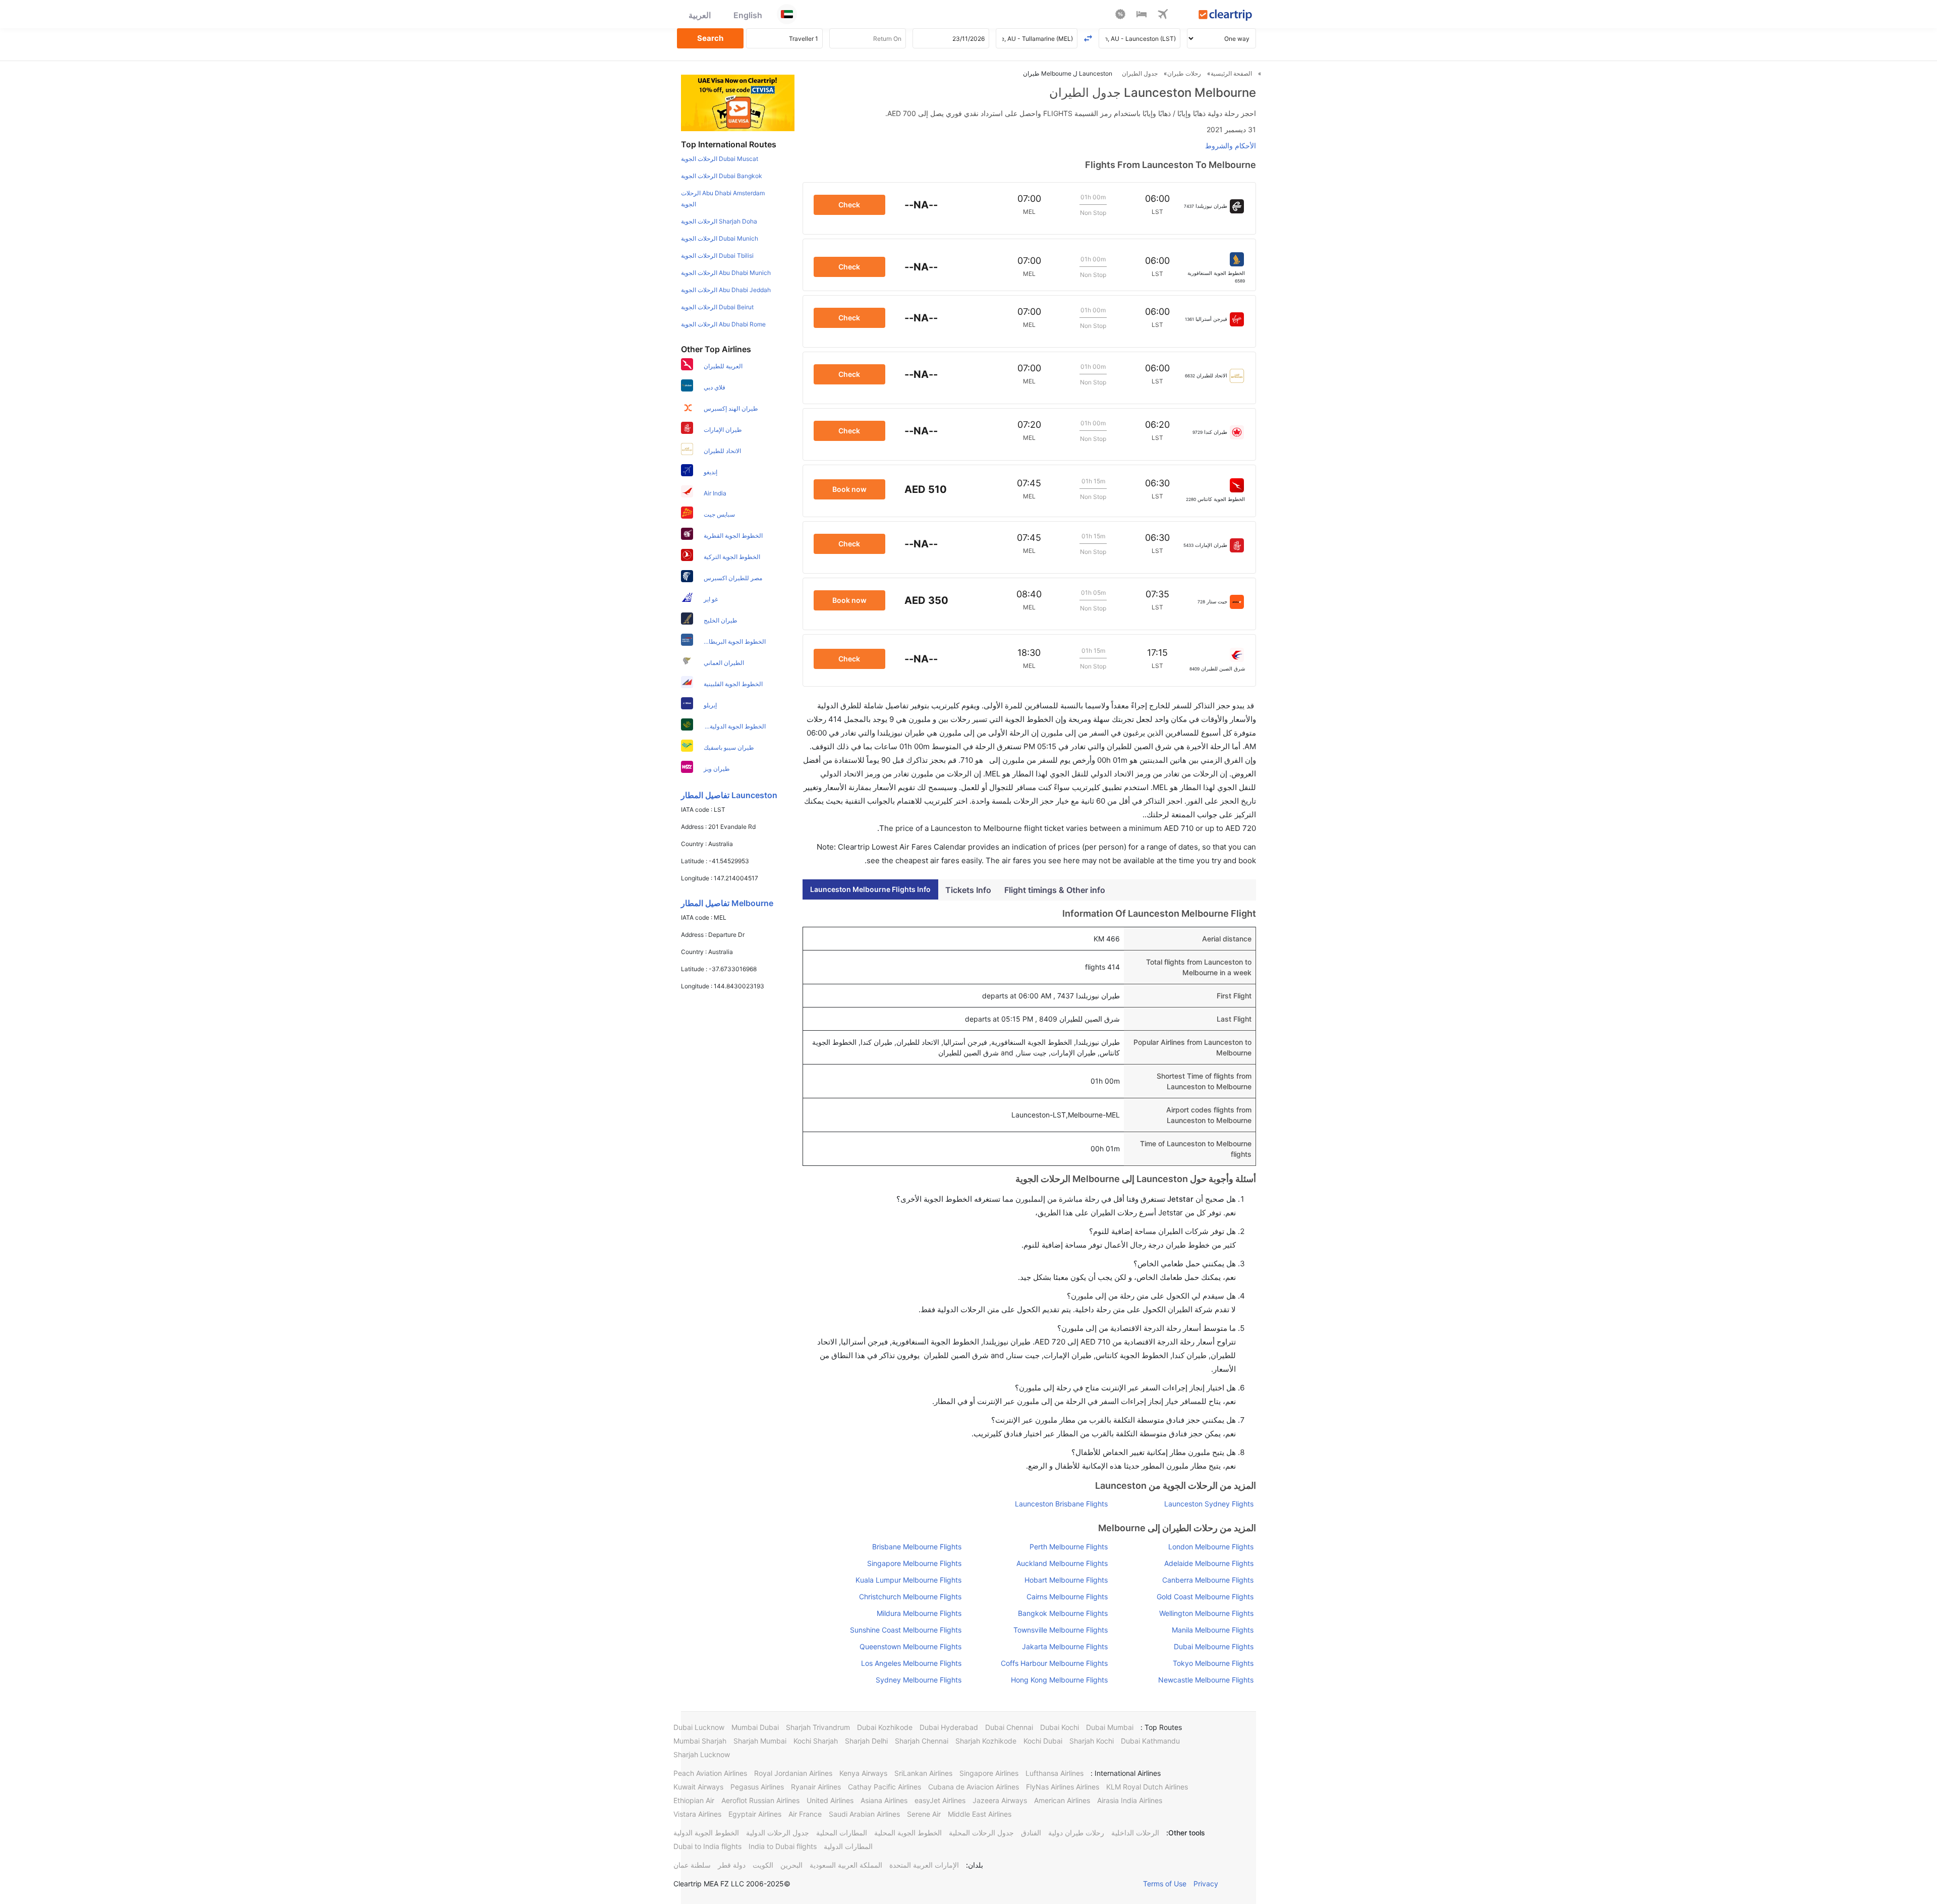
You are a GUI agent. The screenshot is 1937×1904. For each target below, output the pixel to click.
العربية (700, 15)
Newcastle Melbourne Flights (1206, 1680)
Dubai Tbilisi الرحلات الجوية (717, 256)
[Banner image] (738, 102)
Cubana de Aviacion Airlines (974, 1787)
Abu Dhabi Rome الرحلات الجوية (723, 324)
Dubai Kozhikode (885, 1727)
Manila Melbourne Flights (1213, 1630)
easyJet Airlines (940, 1800)
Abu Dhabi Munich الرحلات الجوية (726, 273)
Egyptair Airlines (755, 1814)
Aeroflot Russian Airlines (760, 1800)
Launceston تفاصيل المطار (729, 795)
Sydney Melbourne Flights (919, 1680)
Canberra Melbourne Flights (1208, 1580)
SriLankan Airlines (923, 1773)
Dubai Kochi (1060, 1727)
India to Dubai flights (783, 1846)
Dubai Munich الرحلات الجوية (720, 238)
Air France (805, 1814)
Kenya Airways (863, 1773)
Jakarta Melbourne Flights (1065, 1646)
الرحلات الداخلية (1135, 1833)
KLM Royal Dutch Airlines (1147, 1787)
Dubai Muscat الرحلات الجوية (720, 159)
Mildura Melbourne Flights (919, 1613)
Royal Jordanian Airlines (793, 1773)
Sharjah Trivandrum (818, 1727)
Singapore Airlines (989, 1773)
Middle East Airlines (980, 1814)
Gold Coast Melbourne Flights (1205, 1597)
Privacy (1206, 1884)
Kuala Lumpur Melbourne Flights (908, 1580)
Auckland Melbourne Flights (1062, 1563)
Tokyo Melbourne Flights (1213, 1663)
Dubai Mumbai (1110, 1727)
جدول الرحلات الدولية (778, 1833)
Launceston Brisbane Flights (1061, 1504)
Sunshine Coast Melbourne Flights (906, 1630)
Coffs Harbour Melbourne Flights (1054, 1663)
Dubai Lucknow (699, 1727)
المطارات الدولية (848, 1846)
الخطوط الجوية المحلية (908, 1833)
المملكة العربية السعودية (846, 1865)
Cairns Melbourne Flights (1067, 1597)
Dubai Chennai (1009, 1727)
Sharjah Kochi (1092, 1741)
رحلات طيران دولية (1076, 1833)
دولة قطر (732, 1865)
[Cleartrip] (1226, 16)
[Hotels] (1142, 16)
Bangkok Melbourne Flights (1063, 1613)
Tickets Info (968, 890)
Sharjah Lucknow (702, 1754)
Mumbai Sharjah (700, 1741)
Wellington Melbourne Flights (1206, 1613)
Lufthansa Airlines (1055, 1773)
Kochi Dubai (1043, 1741)
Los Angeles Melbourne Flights (911, 1663)
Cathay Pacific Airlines (885, 1787)
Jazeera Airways (1000, 1800)
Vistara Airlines (697, 1814)
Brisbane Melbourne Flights (917, 1547)
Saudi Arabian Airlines (864, 1814)
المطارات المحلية (842, 1833)
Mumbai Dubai (755, 1727)
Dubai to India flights (707, 1846)
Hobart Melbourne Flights (1066, 1580)
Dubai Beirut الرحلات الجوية (717, 307)
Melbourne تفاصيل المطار (727, 903)
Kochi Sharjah (816, 1741)
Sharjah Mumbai (760, 1741)
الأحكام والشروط (1231, 146)
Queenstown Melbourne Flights (910, 1646)
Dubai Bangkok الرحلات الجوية (722, 176)
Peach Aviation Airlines (710, 1773)
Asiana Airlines (884, 1800)
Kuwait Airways (698, 1787)
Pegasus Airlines (757, 1787)
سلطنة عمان (692, 1865)
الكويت (763, 1865)
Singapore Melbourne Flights (914, 1563)
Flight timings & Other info (1055, 890)
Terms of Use (1165, 1884)
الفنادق (1031, 1833)
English (748, 15)
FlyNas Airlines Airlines (1063, 1787)
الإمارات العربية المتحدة (924, 1865)
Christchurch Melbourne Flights (910, 1597)
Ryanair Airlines (816, 1787)
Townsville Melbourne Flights (1060, 1630)
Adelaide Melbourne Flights (1209, 1563)
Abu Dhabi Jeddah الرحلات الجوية (726, 290)
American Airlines (1062, 1800)
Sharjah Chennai (922, 1741)
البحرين (791, 1865)
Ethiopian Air (694, 1800)
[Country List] (787, 14)
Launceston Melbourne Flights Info (870, 889)
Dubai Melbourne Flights (1214, 1646)
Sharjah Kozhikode (986, 1741)
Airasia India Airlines (1130, 1800)
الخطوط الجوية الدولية (706, 1833)
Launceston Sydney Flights (1209, 1504)
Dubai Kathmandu (1150, 1741)
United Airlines (830, 1800)
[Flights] (1163, 16)
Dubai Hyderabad (949, 1727)
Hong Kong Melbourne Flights (1059, 1680)
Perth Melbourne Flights (1068, 1547)
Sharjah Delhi (866, 1741)
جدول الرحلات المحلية (981, 1833)
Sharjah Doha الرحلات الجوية (719, 221)
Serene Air (924, 1814)
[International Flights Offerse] (1120, 16)
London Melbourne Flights (1211, 1547)
